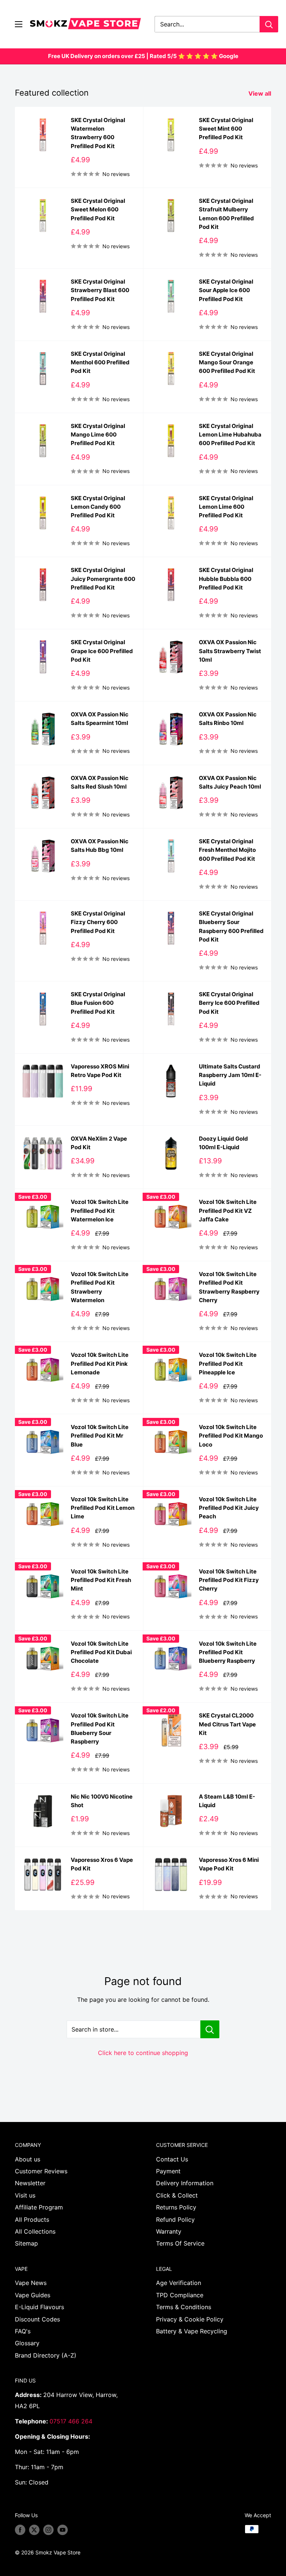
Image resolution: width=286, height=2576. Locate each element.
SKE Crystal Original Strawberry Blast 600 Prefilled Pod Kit (100, 290)
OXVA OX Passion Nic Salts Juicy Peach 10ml (230, 782)
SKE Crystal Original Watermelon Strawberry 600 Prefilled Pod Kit (98, 133)
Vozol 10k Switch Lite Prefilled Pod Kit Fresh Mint (101, 1580)
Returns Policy (176, 2207)
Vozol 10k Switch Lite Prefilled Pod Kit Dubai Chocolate (101, 1652)
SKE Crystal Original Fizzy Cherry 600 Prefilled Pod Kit (98, 922)
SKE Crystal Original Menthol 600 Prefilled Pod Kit (100, 362)
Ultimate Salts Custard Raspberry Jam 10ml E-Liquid (230, 1075)
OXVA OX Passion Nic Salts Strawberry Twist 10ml (230, 651)
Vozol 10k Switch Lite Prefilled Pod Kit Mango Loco (231, 1436)
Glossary (27, 2343)
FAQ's (23, 2331)
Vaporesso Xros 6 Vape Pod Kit (102, 1864)
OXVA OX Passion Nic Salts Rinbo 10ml (228, 719)
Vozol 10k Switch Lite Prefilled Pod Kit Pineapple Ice (228, 1364)
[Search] (269, 24)
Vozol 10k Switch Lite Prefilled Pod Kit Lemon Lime (103, 1508)
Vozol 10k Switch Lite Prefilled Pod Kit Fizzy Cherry (229, 1580)
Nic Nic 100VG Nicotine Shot (102, 1801)
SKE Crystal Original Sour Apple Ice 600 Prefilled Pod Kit (226, 290)
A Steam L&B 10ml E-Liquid (227, 1801)
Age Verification (179, 2283)
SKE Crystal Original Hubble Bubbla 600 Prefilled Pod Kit (226, 579)
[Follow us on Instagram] (48, 2530)
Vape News (31, 2283)
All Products (32, 2219)
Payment (168, 2171)
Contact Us (172, 2159)
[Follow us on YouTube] (63, 2530)
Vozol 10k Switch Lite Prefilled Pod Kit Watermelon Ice (100, 1211)
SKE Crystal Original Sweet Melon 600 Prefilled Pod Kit (98, 210)
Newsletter (30, 2183)
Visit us (25, 2195)
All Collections (35, 2231)
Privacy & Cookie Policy (190, 2319)
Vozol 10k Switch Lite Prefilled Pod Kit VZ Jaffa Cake (228, 1211)
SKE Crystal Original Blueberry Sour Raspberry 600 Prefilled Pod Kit (231, 926)
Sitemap (26, 2243)
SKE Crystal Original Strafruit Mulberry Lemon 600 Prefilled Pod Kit (226, 214)
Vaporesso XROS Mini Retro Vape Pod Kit (100, 1071)
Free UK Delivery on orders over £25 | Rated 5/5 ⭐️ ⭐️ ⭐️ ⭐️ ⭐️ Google (143, 56)
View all (260, 93)
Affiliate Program (39, 2207)
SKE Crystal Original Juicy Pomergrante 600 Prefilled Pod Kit (103, 579)
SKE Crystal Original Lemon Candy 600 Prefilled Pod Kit (98, 507)
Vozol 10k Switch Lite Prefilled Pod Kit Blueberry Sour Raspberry (100, 1728)
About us (28, 2159)
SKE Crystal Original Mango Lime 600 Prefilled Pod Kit (98, 435)
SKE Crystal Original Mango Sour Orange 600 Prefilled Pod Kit (227, 362)
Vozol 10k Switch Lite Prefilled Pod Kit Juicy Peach (229, 1508)
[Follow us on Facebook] (20, 2530)
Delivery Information (185, 2183)
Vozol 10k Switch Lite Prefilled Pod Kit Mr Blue (100, 1436)
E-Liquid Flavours (39, 2307)
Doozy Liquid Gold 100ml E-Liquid (223, 1143)
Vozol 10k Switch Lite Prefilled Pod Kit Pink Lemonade (100, 1364)
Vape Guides (33, 2295)
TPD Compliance (180, 2295)
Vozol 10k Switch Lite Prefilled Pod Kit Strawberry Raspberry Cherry (229, 1287)
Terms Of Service (180, 2243)
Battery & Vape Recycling (192, 2331)
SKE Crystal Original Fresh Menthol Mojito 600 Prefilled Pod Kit (227, 850)
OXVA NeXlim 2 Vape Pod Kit (99, 1143)
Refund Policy (175, 2219)
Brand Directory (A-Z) (46, 2355)
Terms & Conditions (184, 2307)
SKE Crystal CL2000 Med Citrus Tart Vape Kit (227, 1724)
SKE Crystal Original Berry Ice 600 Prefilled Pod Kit (229, 1003)
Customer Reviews (41, 2171)
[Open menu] (19, 24)
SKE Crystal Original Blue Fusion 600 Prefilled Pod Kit (98, 1003)
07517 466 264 (71, 2421)
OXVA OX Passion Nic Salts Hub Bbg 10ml (100, 846)
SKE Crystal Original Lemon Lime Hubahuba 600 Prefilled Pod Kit (230, 435)
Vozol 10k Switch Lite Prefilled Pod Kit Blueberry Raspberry (228, 1652)
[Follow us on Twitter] (34, 2530)
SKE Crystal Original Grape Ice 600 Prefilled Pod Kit (102, 651)
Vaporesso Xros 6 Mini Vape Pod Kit (229, 1864)
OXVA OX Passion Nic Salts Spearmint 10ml (100, 719)
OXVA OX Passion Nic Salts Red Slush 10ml (100, 782)
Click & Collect (177, 2195)
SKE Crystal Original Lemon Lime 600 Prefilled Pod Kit (226, 507)
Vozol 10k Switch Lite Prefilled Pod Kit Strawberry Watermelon (100, 1287)
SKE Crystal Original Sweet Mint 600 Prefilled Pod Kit (226, 129)
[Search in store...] (210, 2029)
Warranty (169, 2231)
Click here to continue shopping (143, 2053)
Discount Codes (37, 2319)
